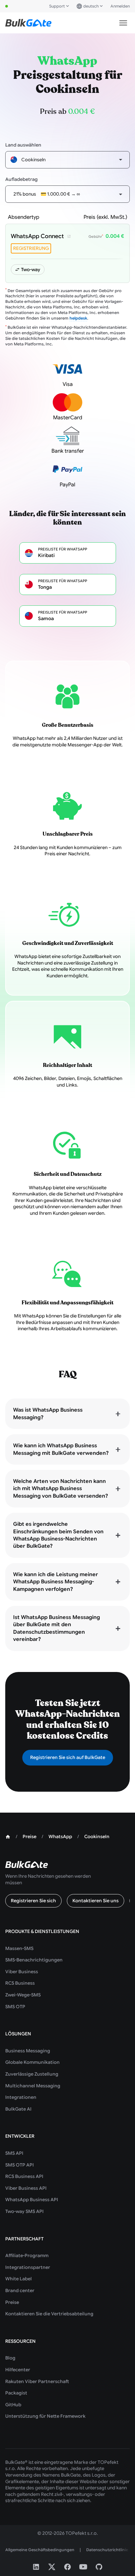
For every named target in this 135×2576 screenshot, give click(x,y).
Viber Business (22, 1972)
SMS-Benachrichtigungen (34, 1960)
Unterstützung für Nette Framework (45, 2416)
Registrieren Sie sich (33, 1901)
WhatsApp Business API (32, 2200)
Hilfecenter (18, 2370)
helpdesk (78, 318)
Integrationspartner (28, 2267)
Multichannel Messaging (33, 2086)
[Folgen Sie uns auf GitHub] (99, 2567)
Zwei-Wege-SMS (23, 1995)
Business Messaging (28, 2051)
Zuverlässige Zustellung (32, 2074)
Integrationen (21, 2097)
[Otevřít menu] (123, 23)
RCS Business (20, 1983)
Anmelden (120, 6)
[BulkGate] (28, 23)
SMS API (14, 2153)
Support (57, 6)
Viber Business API (26, 2188)
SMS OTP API (19, 2165)
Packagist (16, 2393)
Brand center (20, 2290)
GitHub (13, 2405)
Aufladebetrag (21, 179)
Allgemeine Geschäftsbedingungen (40, 2550)
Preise (12, 2302)
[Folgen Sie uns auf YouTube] (83, 2567)
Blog (10, 2358)
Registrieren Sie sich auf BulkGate (68, 1757)
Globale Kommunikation (32, 2062)
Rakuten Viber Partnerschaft (37, 2381)
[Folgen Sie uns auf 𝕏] (52, 2567)
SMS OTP (15, 2007)
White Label (19, 2279)
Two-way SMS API (24, 2211)
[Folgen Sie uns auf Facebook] (67, 2567)
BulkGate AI (18, 2109)
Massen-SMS (19, 1948)
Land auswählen (23, 145)
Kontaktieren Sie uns (96, 1901)
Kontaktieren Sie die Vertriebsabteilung (49, 2314)
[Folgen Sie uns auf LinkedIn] (36, 2567)
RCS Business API (24, 2176)
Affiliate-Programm (27, 2255)
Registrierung (31, 248)
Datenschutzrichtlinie (107, 2550)
